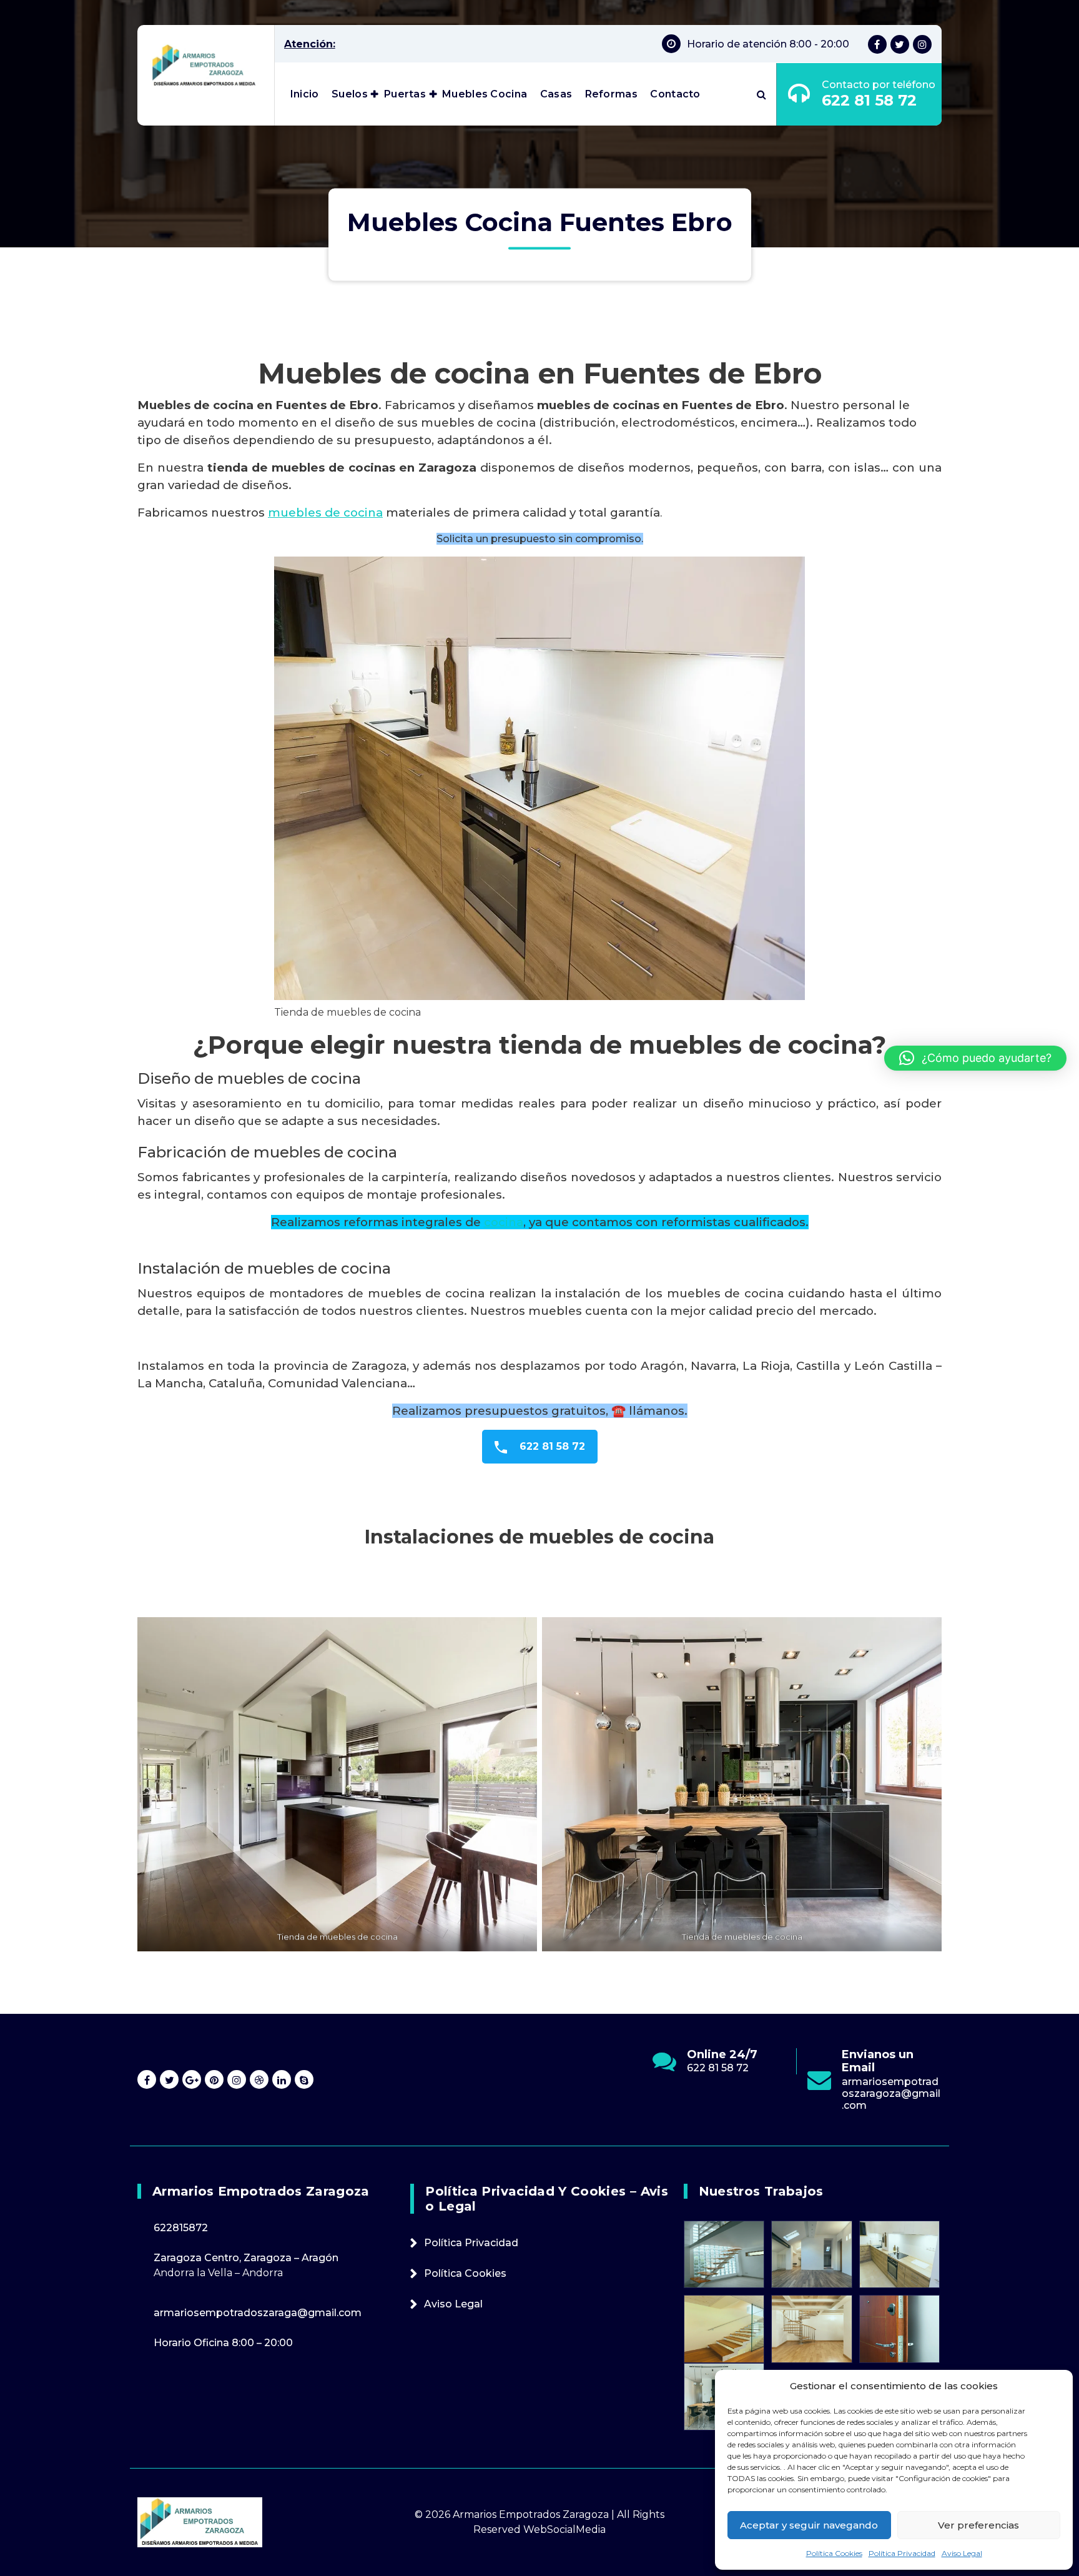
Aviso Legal (962, 2553)
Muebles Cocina (485, 94)
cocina (504, 1222)
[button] (975, 1058)
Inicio (305, 94)
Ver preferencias (978, 2525)
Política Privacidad (902, 2553)
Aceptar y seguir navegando (809, 2525)
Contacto (675, 94)
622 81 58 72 (869, 100)
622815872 (181, 2228)
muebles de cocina (325, 513)
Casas (556, 94)
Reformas (611, 94)
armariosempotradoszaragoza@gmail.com (737, 2093)
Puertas (405, 94)
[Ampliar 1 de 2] (521, 1633)
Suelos (350, 94)
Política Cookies (834, 2553)
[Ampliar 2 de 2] (925, 1633)
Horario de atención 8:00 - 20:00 (768, 44)
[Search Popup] (761, 94)
